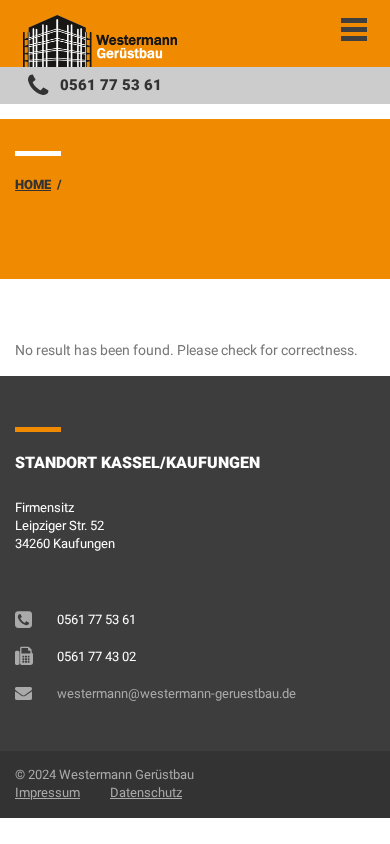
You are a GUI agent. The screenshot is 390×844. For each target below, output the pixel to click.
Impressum (47, 792)
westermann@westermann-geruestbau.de (176, 693)
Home (33, 184)
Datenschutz (146, 792)
